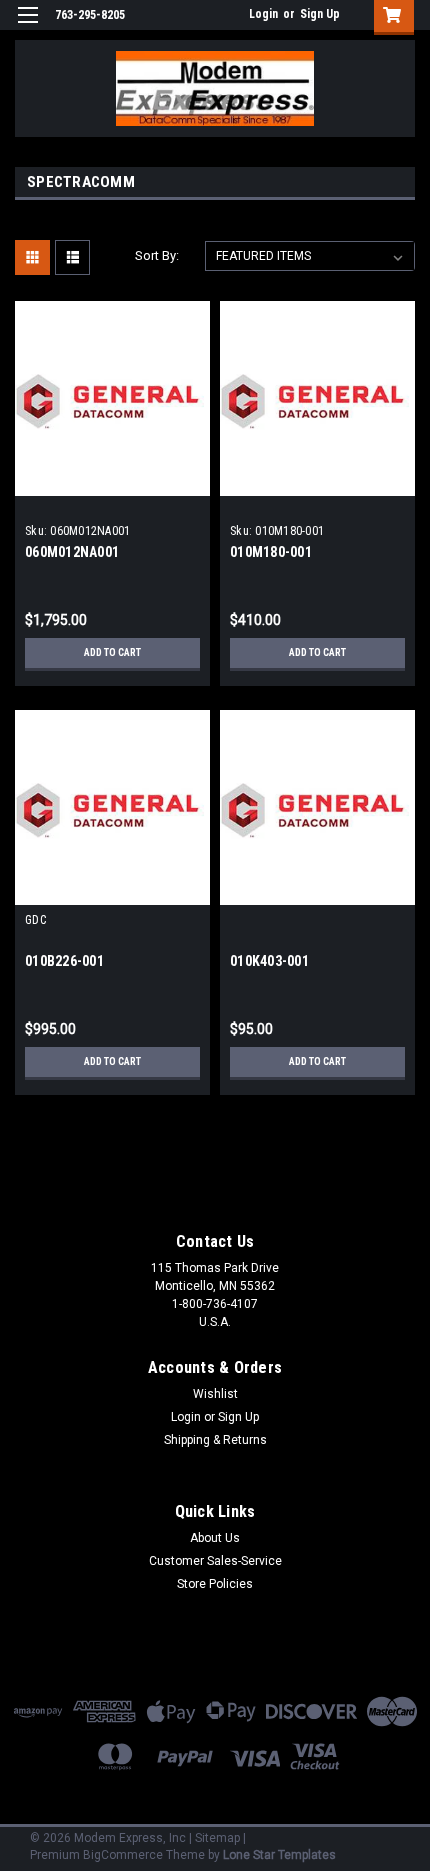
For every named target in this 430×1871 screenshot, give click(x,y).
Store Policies (215, 1584)
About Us (215, 1538)
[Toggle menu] (27, 27)
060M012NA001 (72, 552)
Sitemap (217, 1838)
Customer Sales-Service (215, 1561)
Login (263, 14)
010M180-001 (271, 552)
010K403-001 (269, 961)
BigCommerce (123, 1855)
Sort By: (157, 255)
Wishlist (215, 1394)
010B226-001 (64, 961)
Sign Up (320, 14)
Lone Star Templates (279, 1855)
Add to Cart (112, 652)
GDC (35, 920)
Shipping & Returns (215, 1440)
